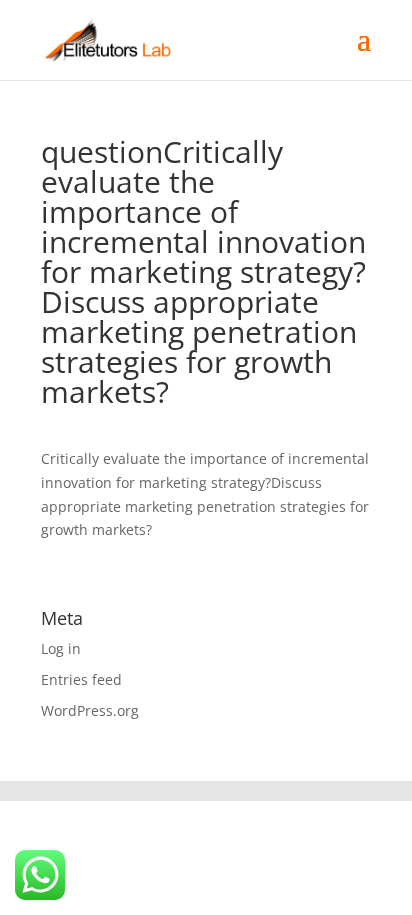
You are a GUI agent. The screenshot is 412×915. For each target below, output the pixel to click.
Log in (61, 648)
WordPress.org (90, 710)
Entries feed (81, 679)
